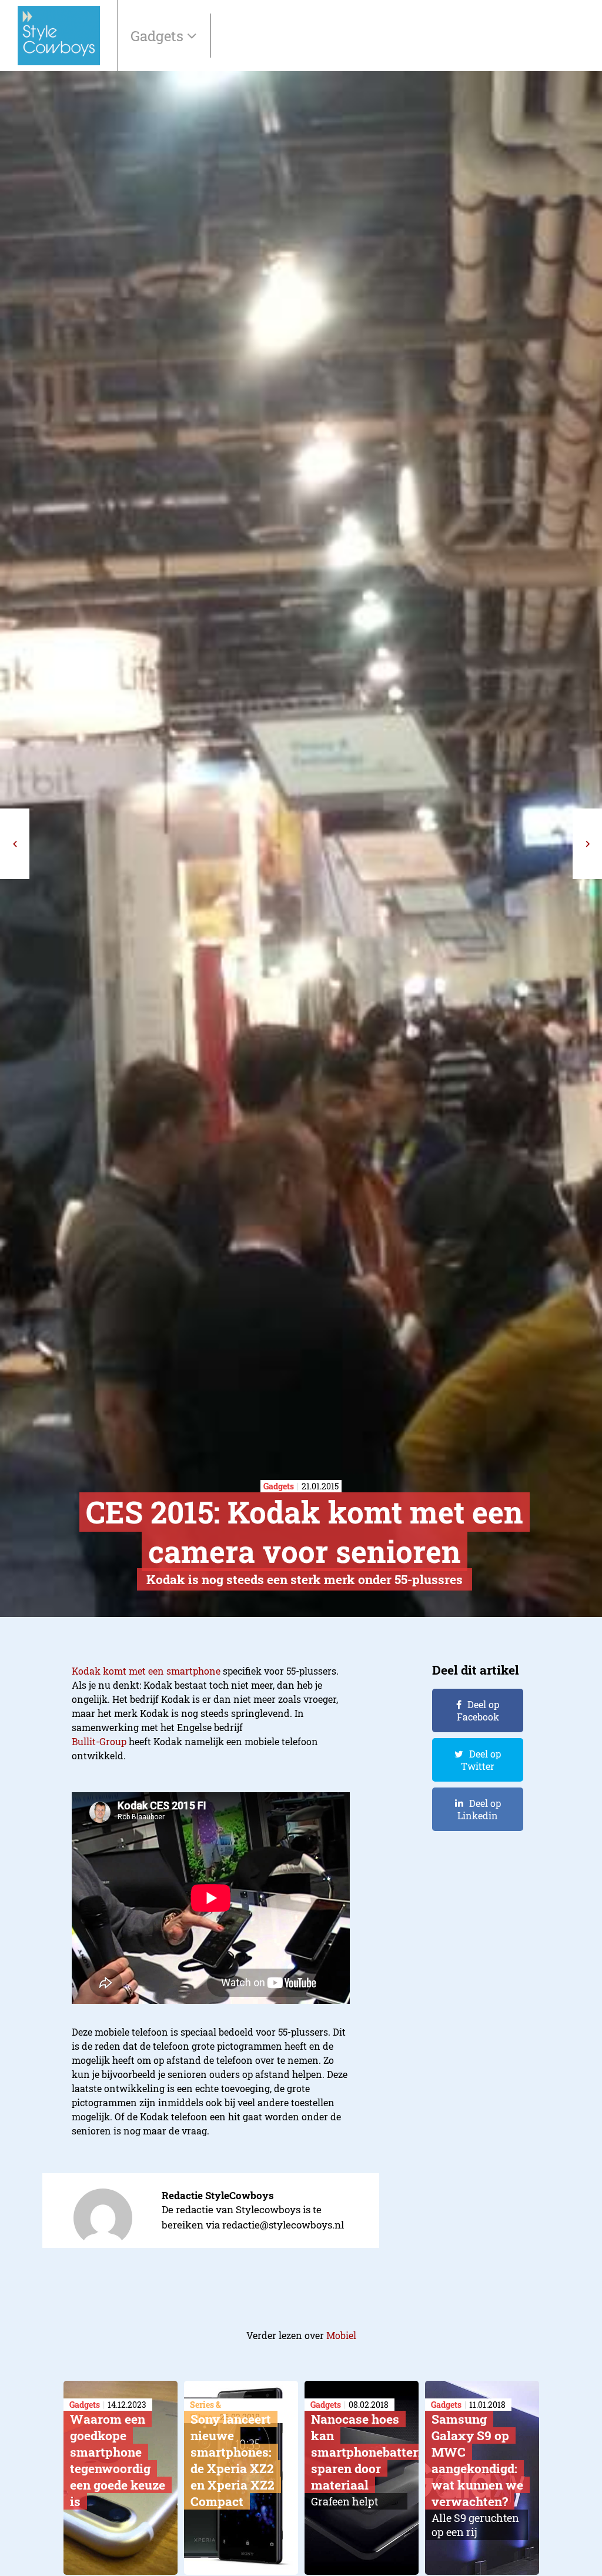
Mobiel (341, 2335)
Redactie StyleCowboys (218, 2195)
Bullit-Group (99, 1741)
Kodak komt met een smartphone (146, 1671)
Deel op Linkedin (479, 1809)
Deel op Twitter (481, 1760)
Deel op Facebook (478, 1710)
